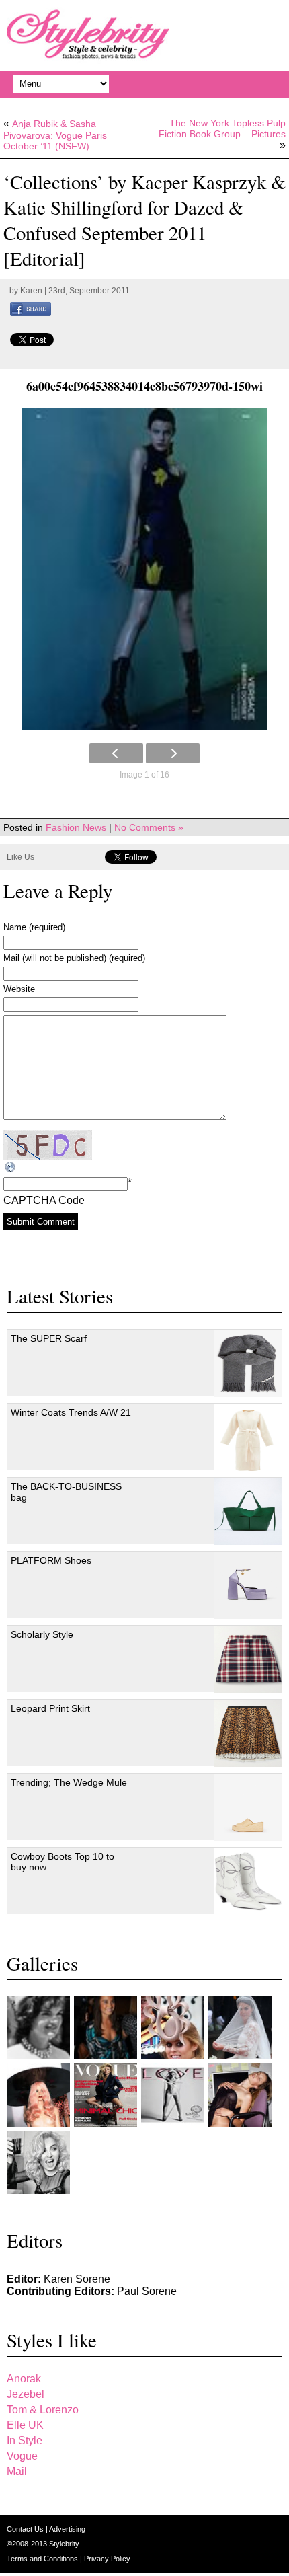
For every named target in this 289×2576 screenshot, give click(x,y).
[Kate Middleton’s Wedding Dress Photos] (240, 2028)
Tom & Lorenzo (43, 2410)
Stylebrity (64, 2544)
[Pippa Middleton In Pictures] (106, 2028)
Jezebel (26, 2394)
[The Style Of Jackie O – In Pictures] (38, 2028)
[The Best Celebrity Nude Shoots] (173, 2095)
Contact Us (26, 2529)
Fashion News (76, 827)
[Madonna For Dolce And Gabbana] (38, 2162)
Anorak (24, 2379)
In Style (25, 2440)
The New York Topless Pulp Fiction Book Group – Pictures (222, 128)
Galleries (42, 1963)
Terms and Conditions (43, 2559)
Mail (17, 2471)
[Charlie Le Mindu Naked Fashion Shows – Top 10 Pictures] (38, 2095)
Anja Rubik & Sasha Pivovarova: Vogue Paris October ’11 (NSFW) (55, 135)
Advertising (67, 2529)
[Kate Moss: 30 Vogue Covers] (106, 2095)
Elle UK (25, 2425)
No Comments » (149, 827)
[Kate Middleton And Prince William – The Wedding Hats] (173, 2028)
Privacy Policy (107, 2559)
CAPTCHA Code (44, 1200)
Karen (31, 291)
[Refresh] (11, 1167)
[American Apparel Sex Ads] (240, 2095)
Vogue (22, 2456)
